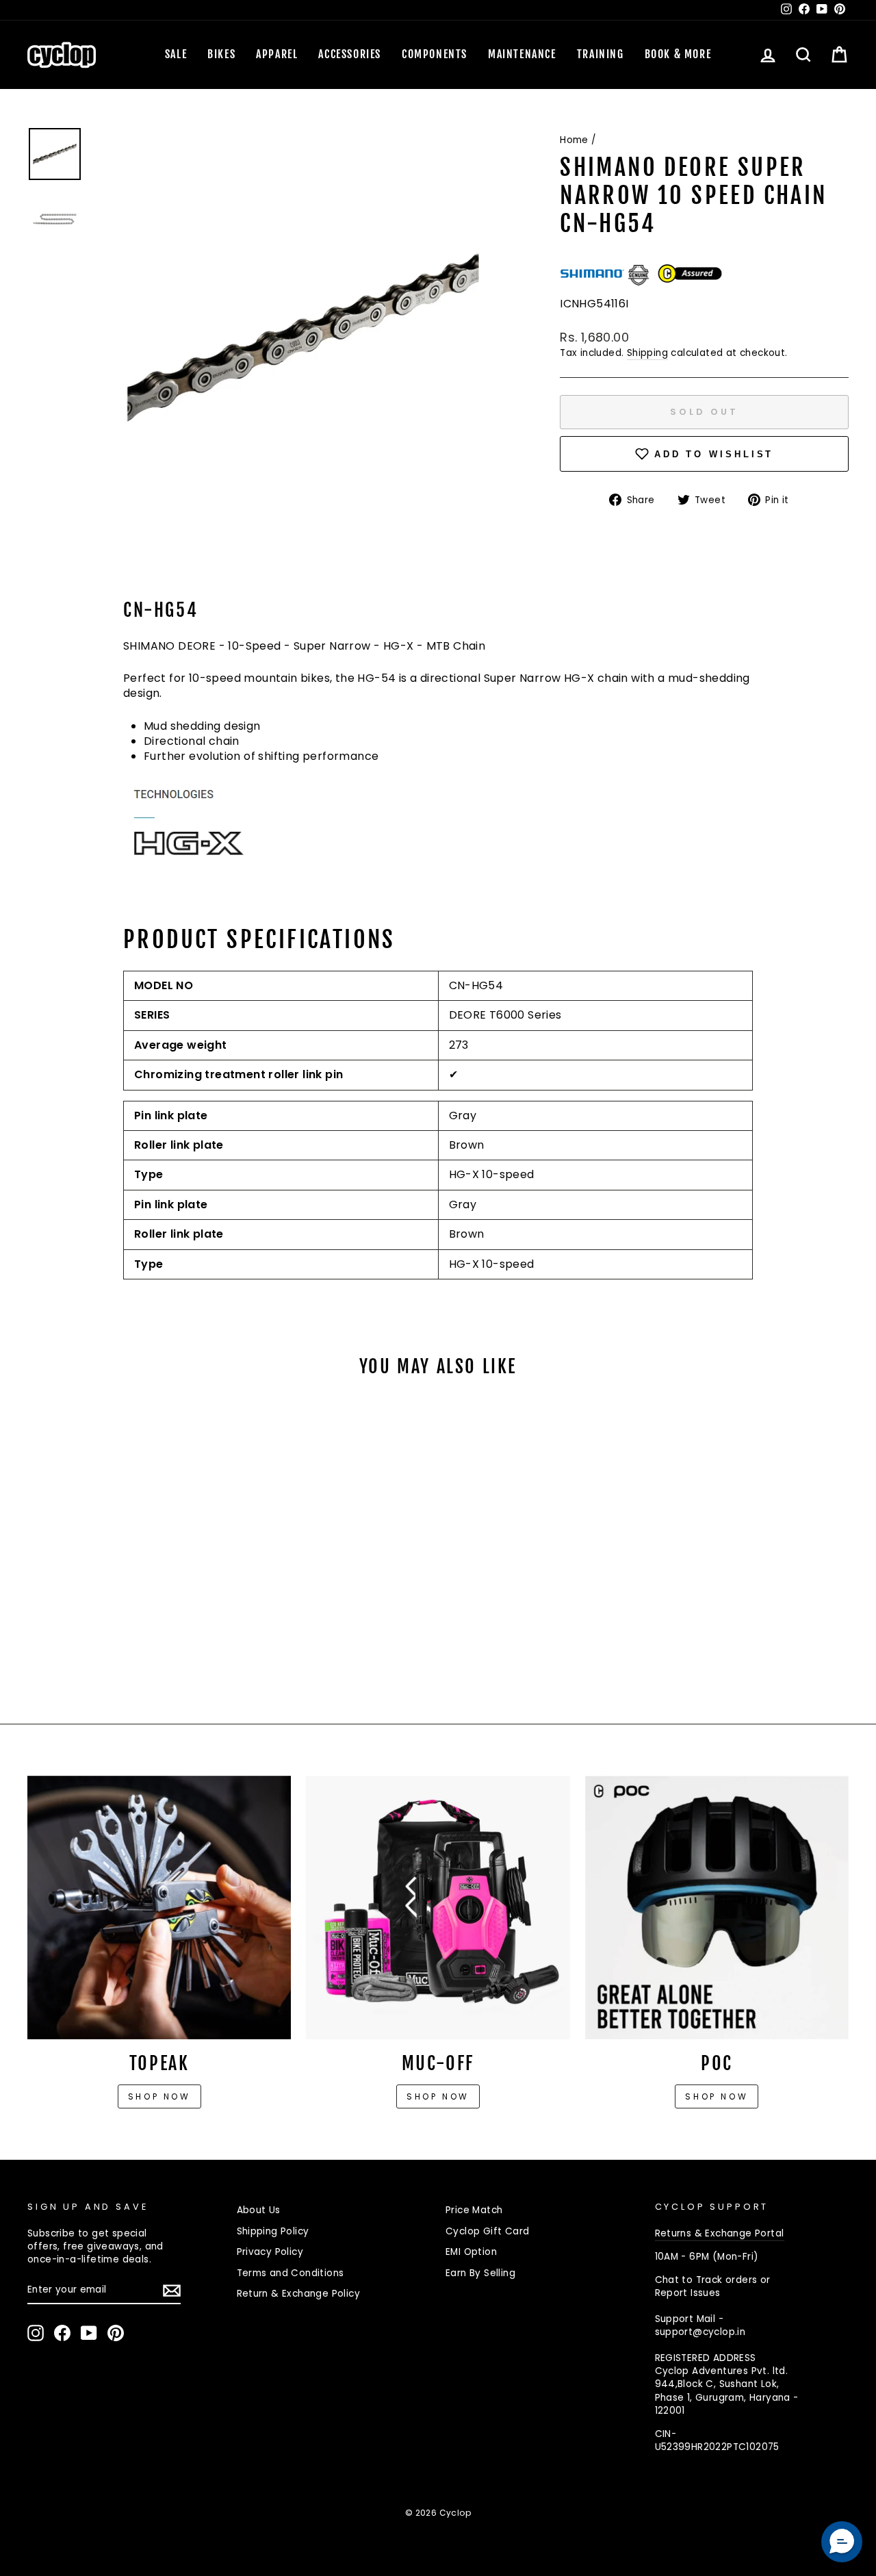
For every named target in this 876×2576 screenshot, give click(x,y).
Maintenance (522, 54)
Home (574, 140)
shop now (717, 2096)
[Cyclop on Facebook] (62, 2333)
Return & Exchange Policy (299, 2294)
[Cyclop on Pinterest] (116, 2333)
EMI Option (471, 2252)
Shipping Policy (273, 2231)
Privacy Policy (270, 2252)
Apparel (277, 54)
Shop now (159, 2096)
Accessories (350, 54)
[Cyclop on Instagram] (36, 2333)
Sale (176, 54)
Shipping (647, 353)
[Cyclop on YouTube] (89, 2333)
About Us (259, 2210)
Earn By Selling (480, 2273)
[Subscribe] (172, 2291)
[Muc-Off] (438, 1908)
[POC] (717, 1908)
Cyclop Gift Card (487, 2231)
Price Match (474, 2210)
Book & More (678, 54)
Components (435, 54)
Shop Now (438, 2096)
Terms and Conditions (291, 2273)
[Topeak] (159, 1908)
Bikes (221, 54)
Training (601, 54)
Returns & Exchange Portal (720, 2233)
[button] (842, 2542)
